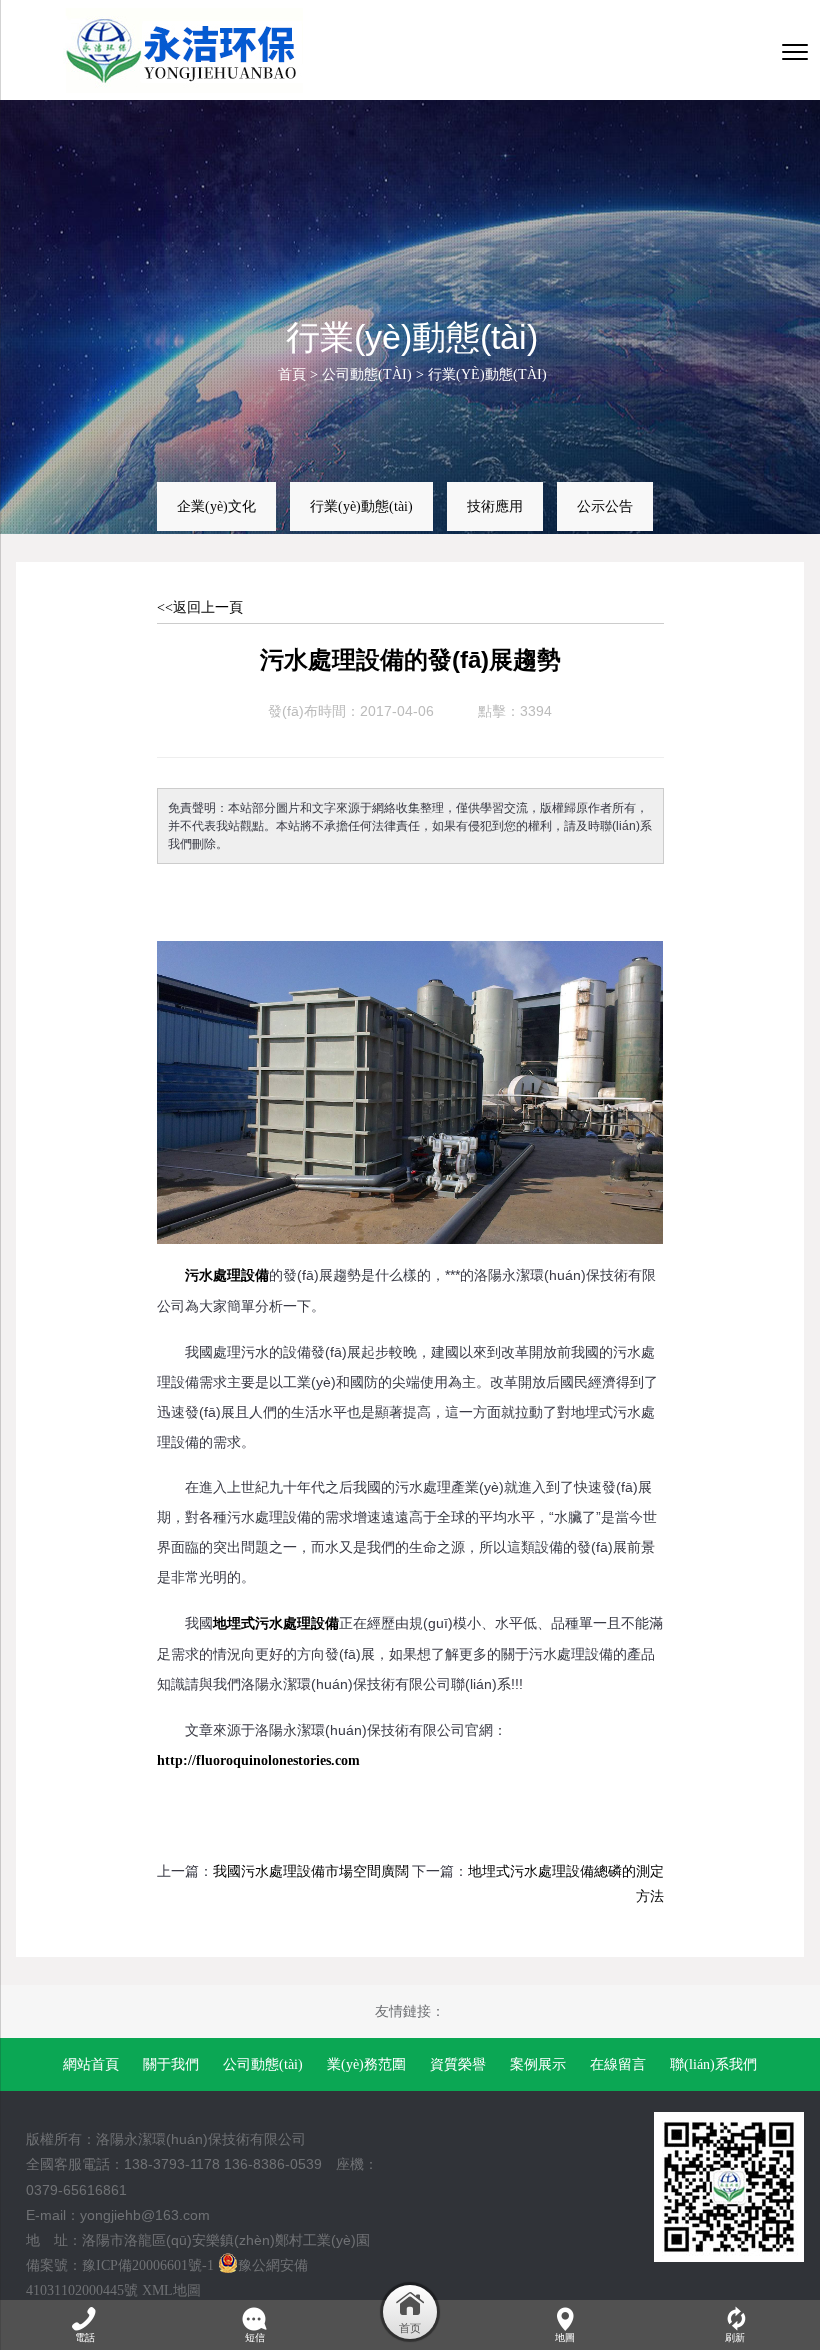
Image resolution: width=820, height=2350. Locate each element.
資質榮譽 (458, 2064)
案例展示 (538, 2064)
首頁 (292, 374)
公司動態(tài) (367, 374)
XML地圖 (171, 2290)
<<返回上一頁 (200, 607)
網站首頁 (91, 2064)
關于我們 (171, 2064)
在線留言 (618, 2064)
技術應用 (495, 506)
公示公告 (605, 506)
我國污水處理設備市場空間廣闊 (311, 1871)
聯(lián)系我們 (713, 2064)
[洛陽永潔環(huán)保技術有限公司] (193, 50)
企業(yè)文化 (216, 506)
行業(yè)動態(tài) (487, 374)
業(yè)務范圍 (366, 2064)
